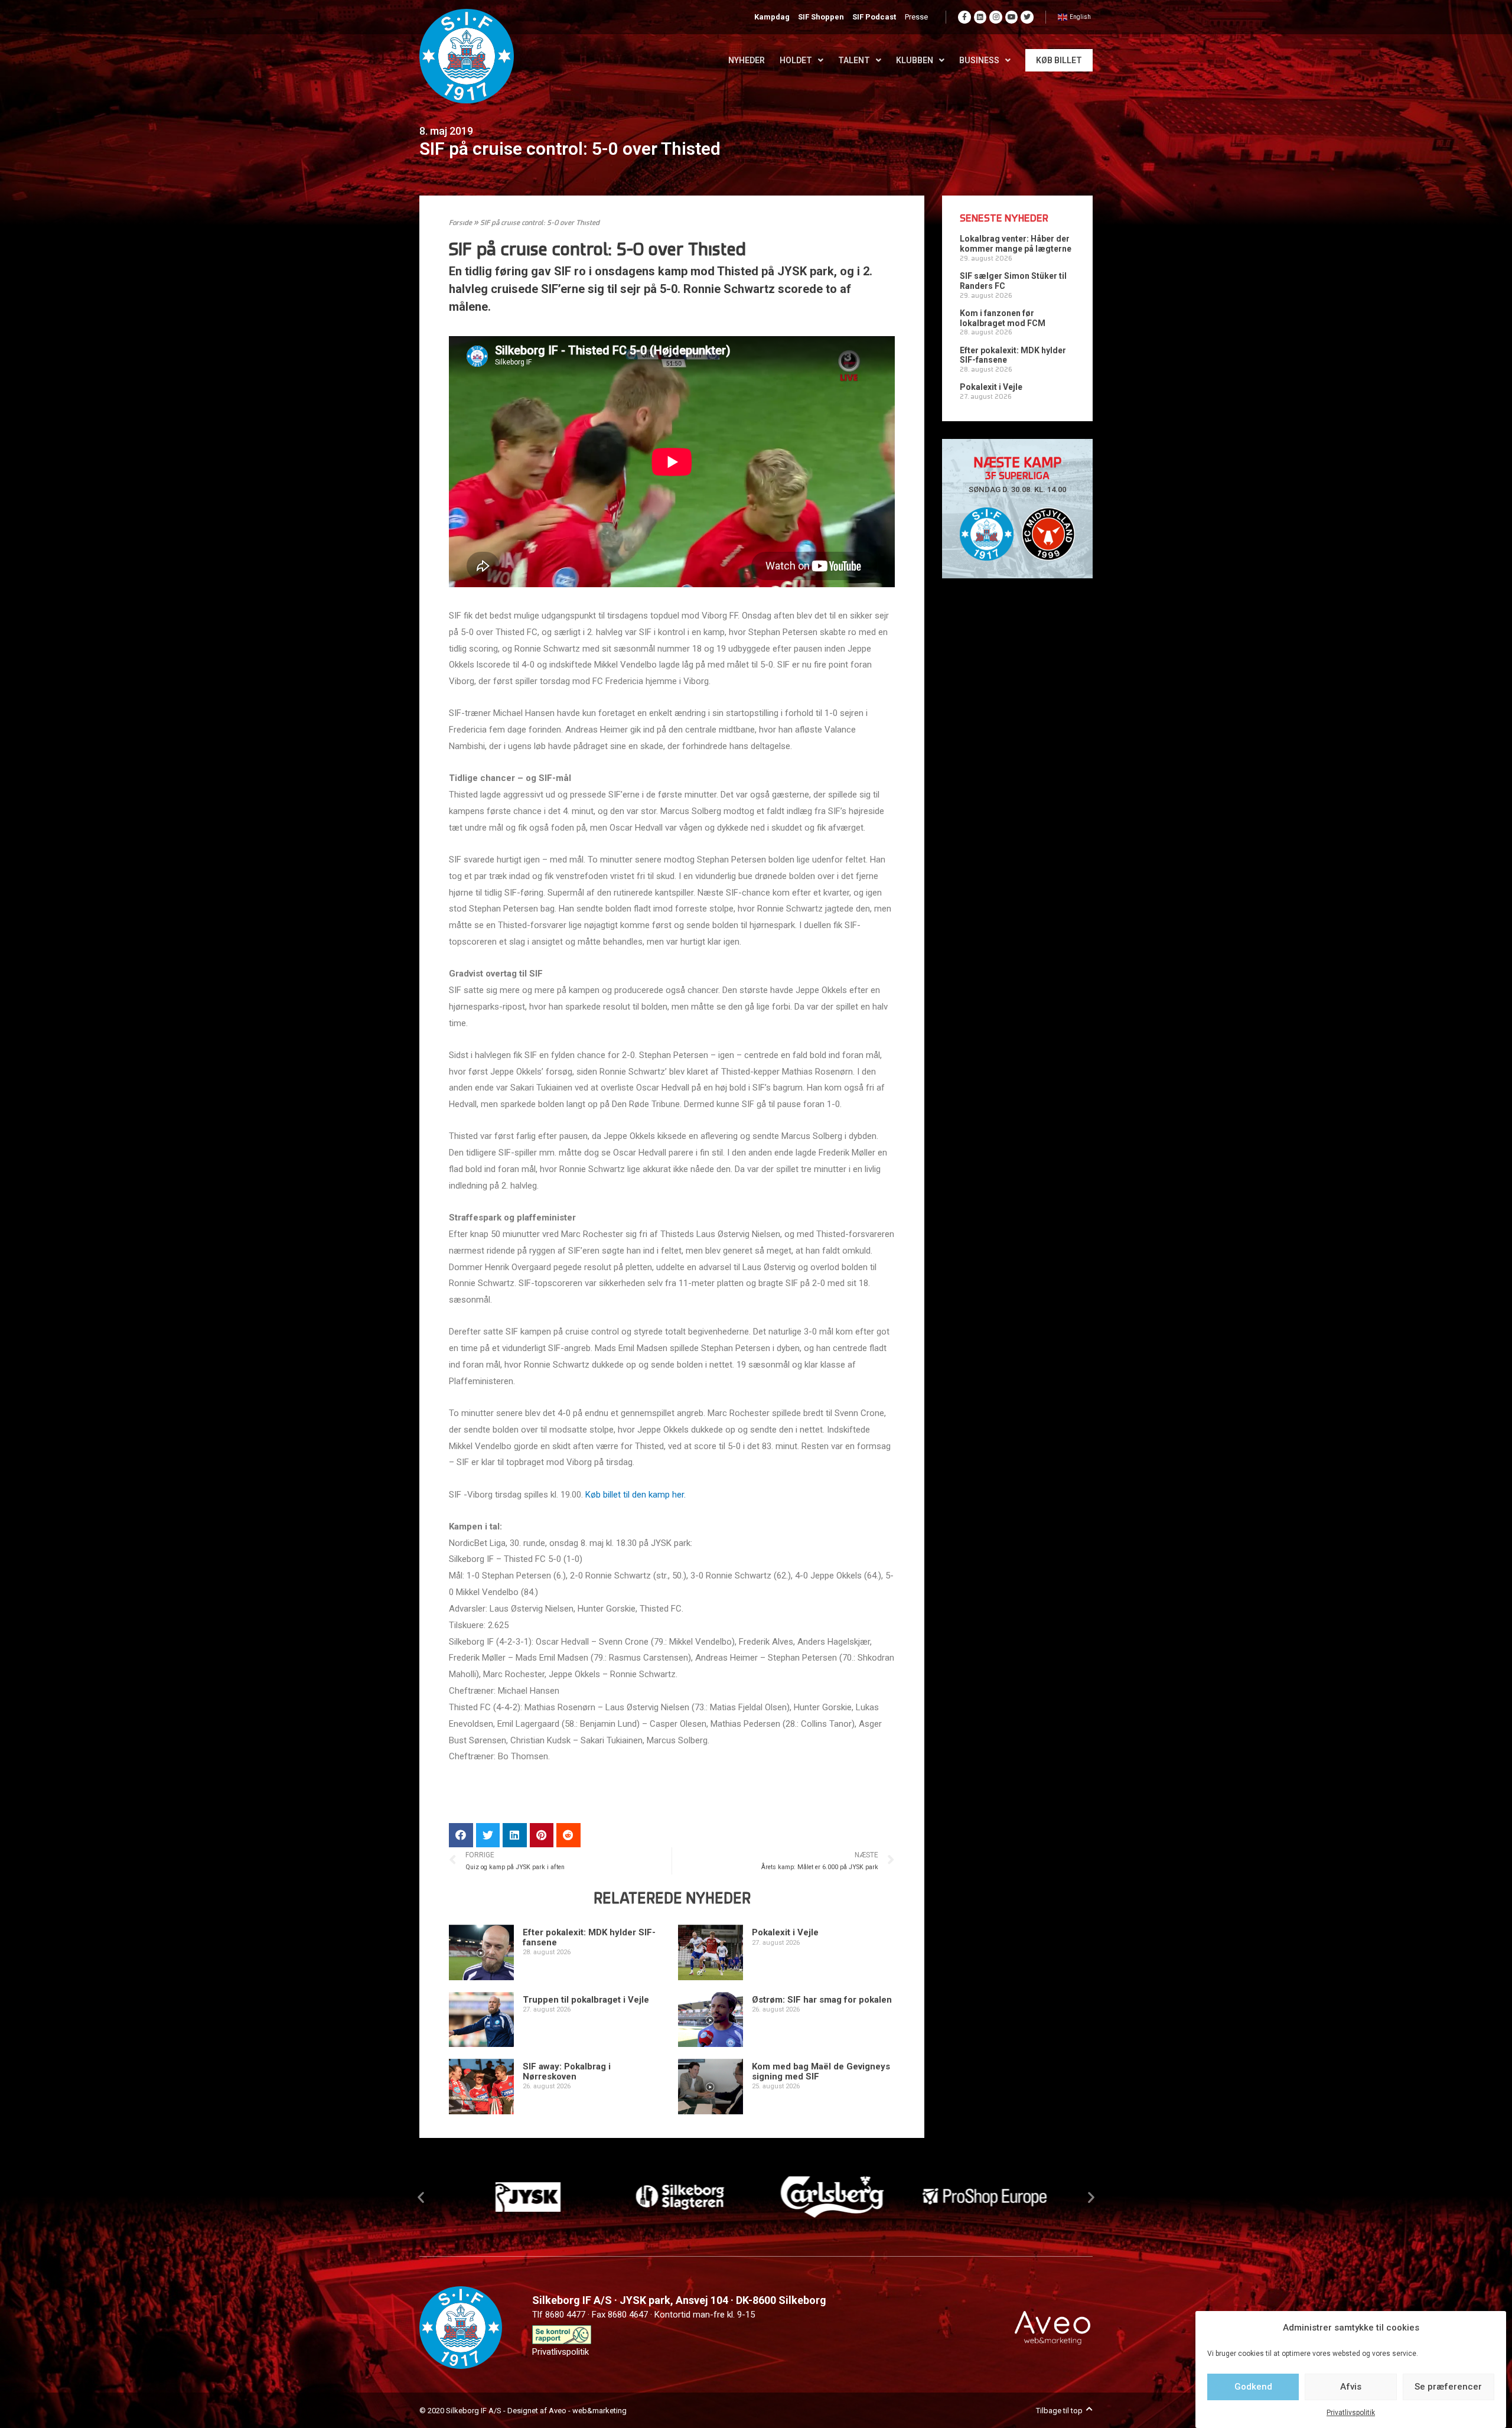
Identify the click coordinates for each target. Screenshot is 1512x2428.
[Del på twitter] (488, 1835)
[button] (421, 2197)
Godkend (1253, 2387)
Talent (854, 60)
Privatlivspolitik (1351, 2413)
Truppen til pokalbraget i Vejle (586, 2000)
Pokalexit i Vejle (785, 1932)
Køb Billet (1059, 60)
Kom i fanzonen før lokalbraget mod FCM (1003, 318)
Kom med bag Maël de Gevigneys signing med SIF (821, 2071)
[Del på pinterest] (542, 1835)
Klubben (915, 60)
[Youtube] (1012, 17)
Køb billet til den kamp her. (636, 1495)
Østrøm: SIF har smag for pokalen (822, 2000)
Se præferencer (1448, 2387)
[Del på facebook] (461, 1835)
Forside (460, 223)
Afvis (1351, 2387)
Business (979, 60)
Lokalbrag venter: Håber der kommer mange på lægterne (1016, 244)
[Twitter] (1027, 17)
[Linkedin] (980, 17)
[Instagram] (996, 17)
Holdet (796, 60)
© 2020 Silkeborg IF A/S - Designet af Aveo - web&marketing (523, 2411)
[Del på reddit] (568, 1835)
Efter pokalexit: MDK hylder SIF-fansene (589, 1937)
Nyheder (747, 60)
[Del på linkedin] (515, 1835)
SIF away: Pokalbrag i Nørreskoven (567, 2071)
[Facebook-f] (964, 17)
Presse (916, 17)
